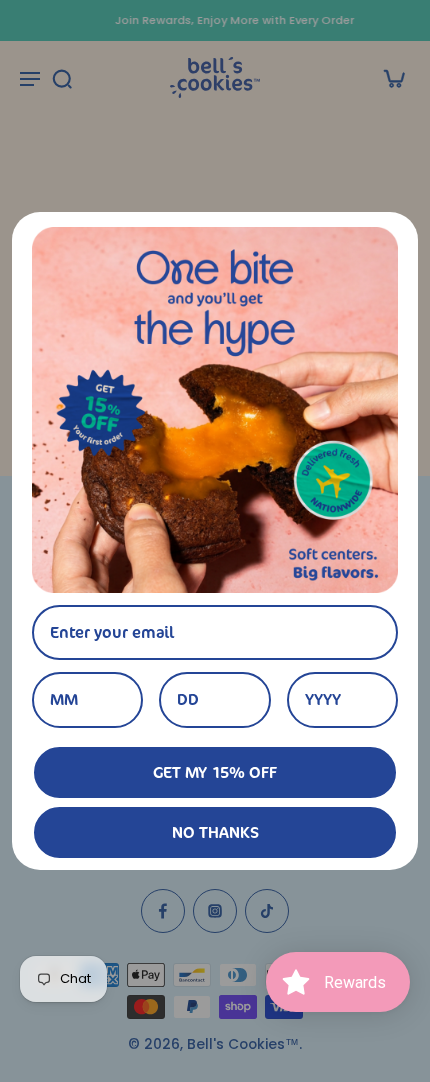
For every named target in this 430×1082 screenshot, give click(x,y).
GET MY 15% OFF (215, 772)
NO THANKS (215, 832)
